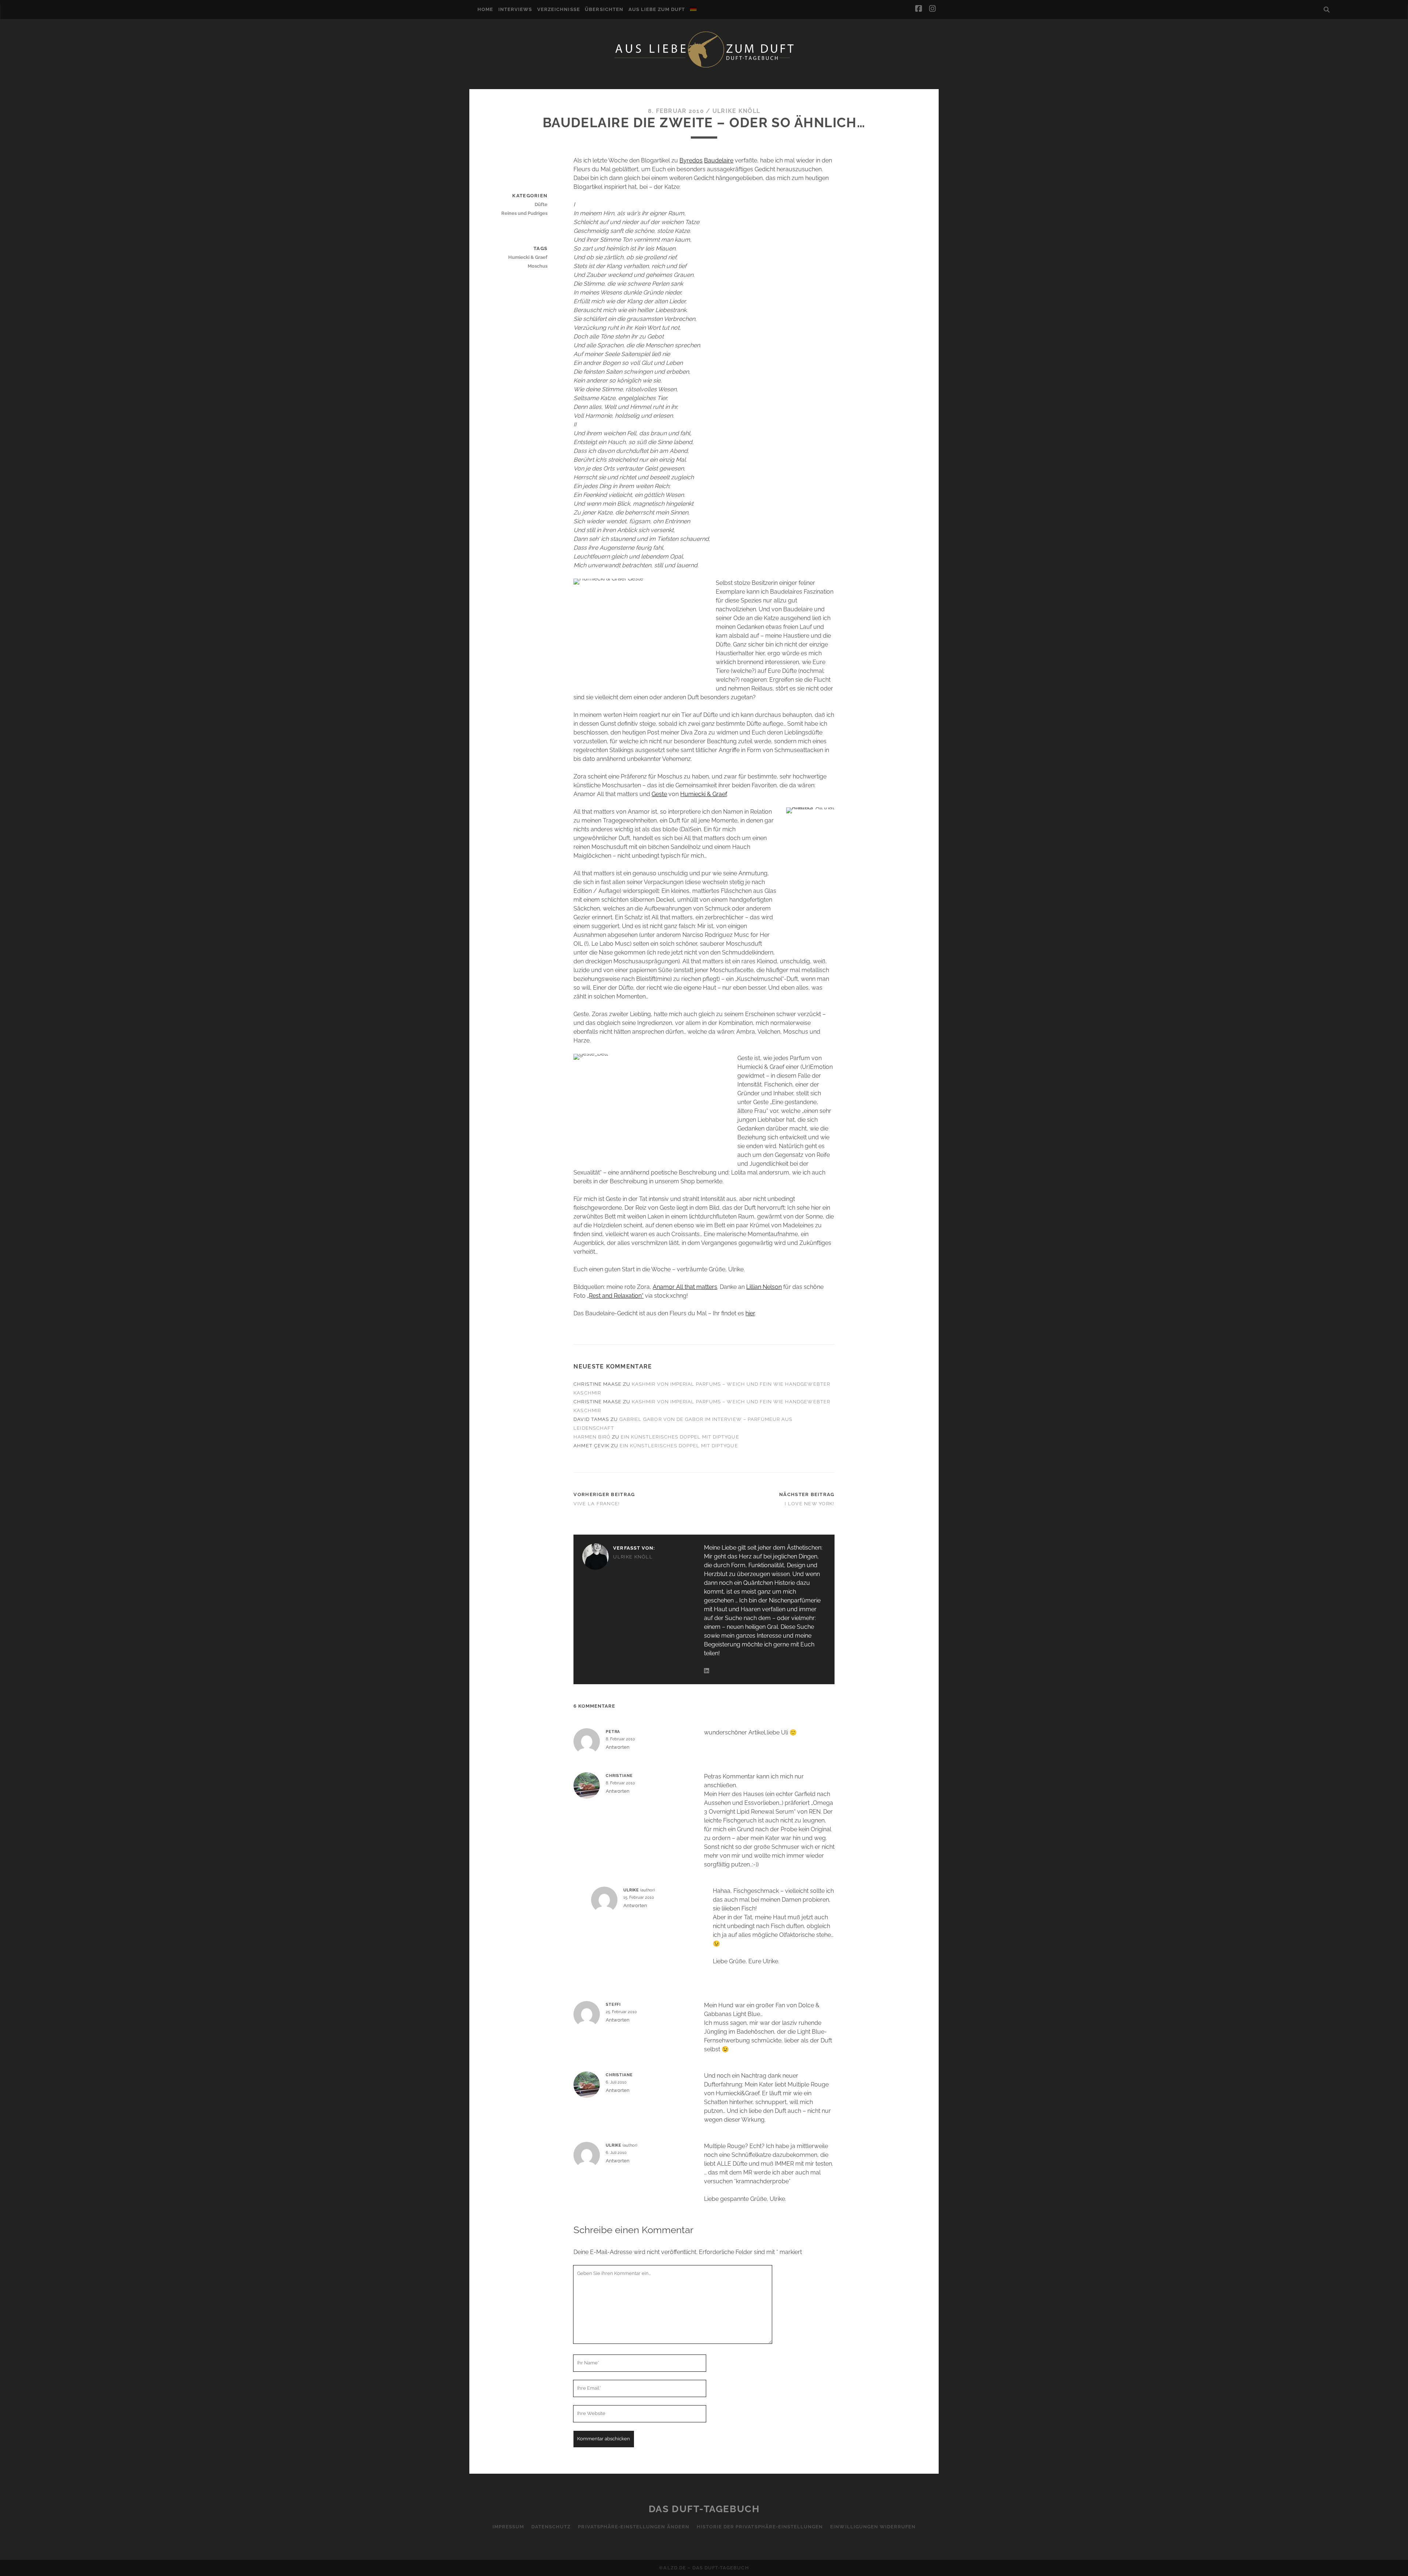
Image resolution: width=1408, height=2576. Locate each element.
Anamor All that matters (685, 1287)
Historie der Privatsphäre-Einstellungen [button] (760, 2527)
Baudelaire (719, 160)
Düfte (541, 204)
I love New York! (809, 1504)
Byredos (691, 160)
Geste (659, 794)
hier (750, 1313)
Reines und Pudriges (524, 213)
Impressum (508, 2527)
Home (485, 9)
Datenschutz (551, 2527)
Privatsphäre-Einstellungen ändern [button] (633, 2527)
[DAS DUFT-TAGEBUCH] (704, 67)
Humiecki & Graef (703, 794)
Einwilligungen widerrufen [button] (873, 2527)
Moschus (538, 266)
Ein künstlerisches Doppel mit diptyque (680, 1437)
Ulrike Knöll (736, 111)
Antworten (618, 1747)
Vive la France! (597, 1504)
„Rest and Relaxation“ (615, 1296)
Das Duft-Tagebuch (704, 2509)
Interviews (515, 9)
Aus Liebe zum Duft (657, 9)
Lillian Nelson (764, 1287)
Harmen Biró (592, 1437)
